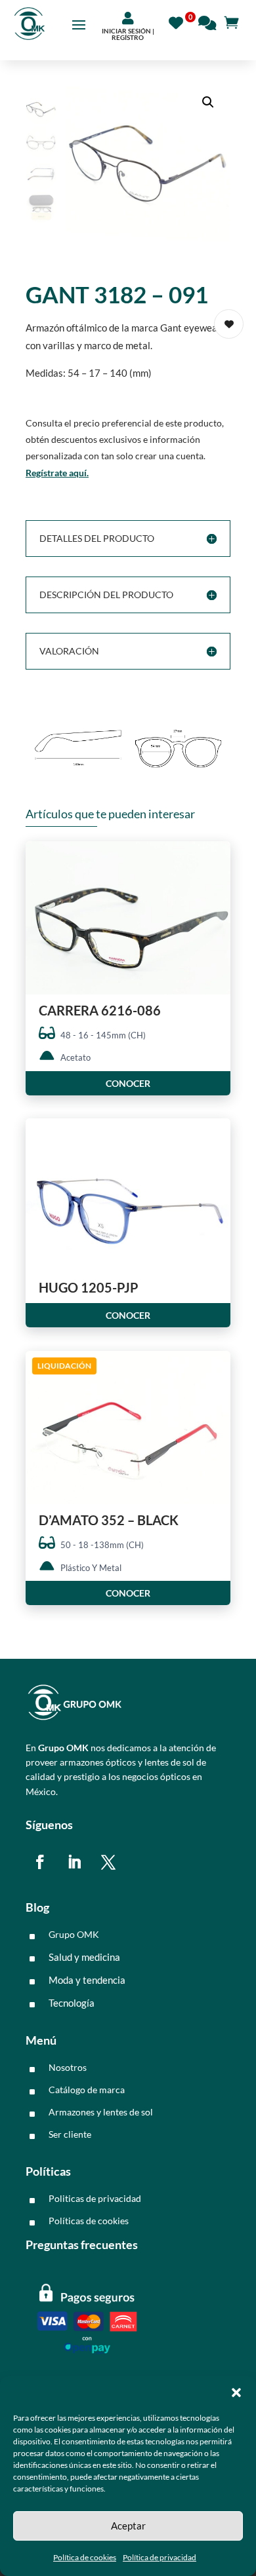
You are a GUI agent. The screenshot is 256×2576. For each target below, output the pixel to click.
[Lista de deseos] (180, 21)
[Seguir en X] (108, 1862)
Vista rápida (216, 862)
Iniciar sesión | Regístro (128, 34)
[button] (236, 2393)
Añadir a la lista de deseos (229, 324)
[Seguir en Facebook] (40, 1862)
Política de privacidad (160, 2557)
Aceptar (128, 2526)
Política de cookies (85, 2557)
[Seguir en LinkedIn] (74, 1862)
